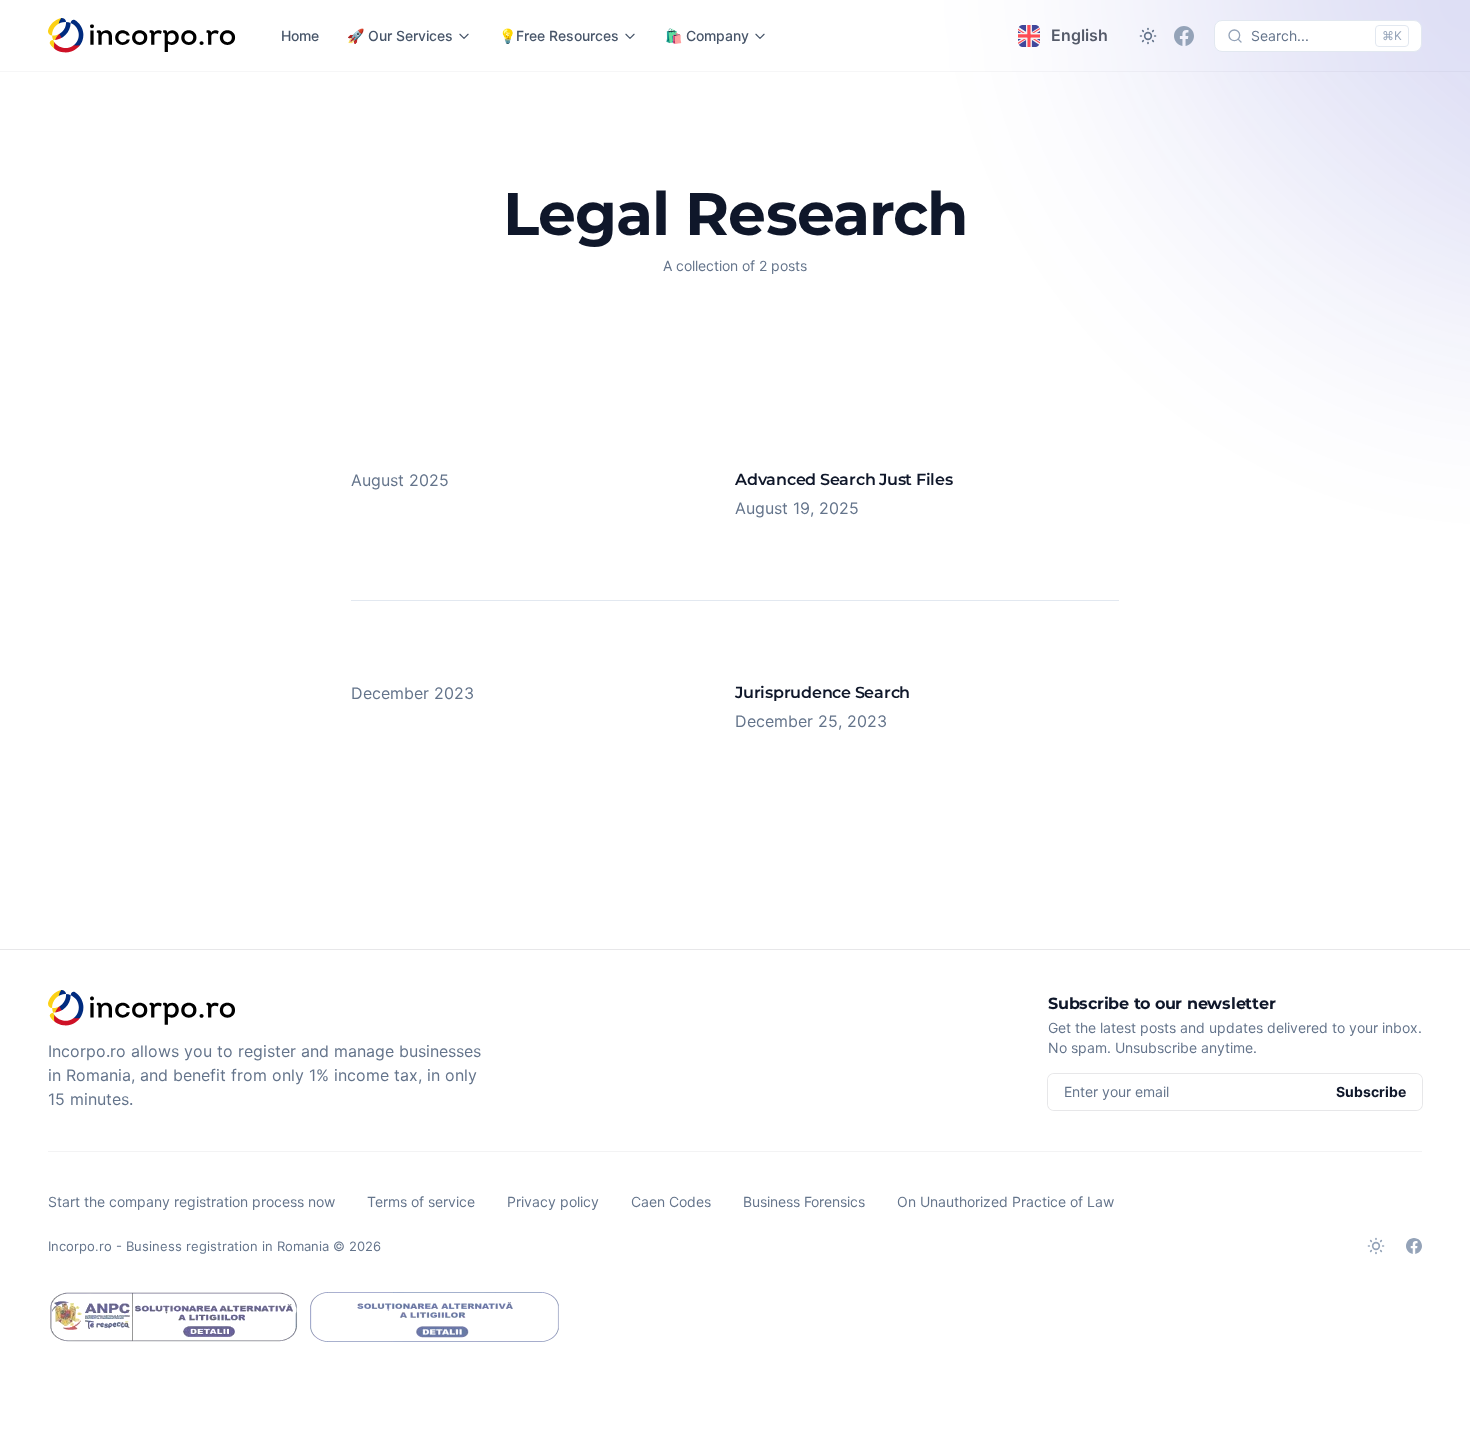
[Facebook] (1184, 36)
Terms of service (421, 1201)
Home (300, 35)
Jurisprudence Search (822, 692)
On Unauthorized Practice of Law (1005, 1201)
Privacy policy (553, 1201)
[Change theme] (1148, 36)
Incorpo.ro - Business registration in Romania (188, 1246)
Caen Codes (671, 1201)
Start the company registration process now (191, 1201)
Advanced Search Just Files (844, 479)
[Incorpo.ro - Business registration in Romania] (142, 36)
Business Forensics (804, 1201)
